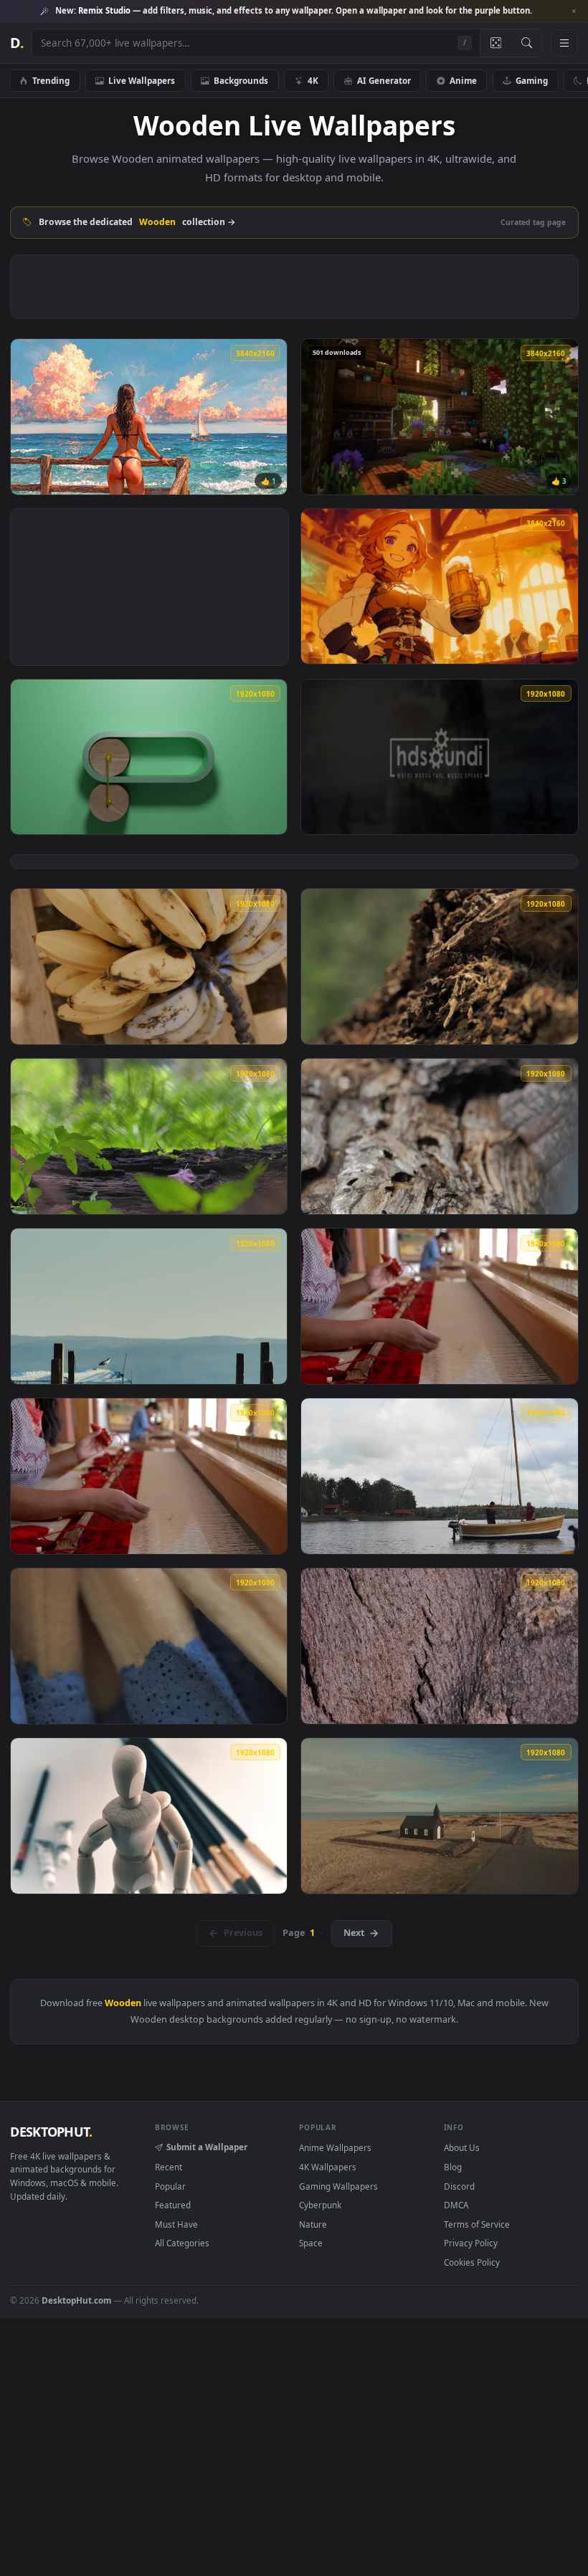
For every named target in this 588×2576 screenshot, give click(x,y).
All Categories (182, 2243)
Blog (453, 2167)
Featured (173, 2205)
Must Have (176, 2224)
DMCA (456, 2205)
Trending (51, 80)
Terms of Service (477, 2224)
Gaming (532, 80)
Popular (170, 2186)
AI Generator (384, 80)
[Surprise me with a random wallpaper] (495, 43)
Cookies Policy (472, 2262)
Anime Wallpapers (335, 2147)
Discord (459, 2186)
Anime (463, 80)
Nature (313, 2224)
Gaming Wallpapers (338, 2186)
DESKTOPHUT (51, 2132)
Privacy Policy (471, 2243)
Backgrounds (241, 80)
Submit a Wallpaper (207, 2147)
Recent (169, 2167)
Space (311, 2243)
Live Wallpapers (142, 80)
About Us (462, 2147)
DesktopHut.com (76, 2300)
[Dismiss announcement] (574, 11)
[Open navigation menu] (564, 43)
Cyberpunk (320, 2205)
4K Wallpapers (328, 2167)
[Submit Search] (527, 43)
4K (313, 80)
